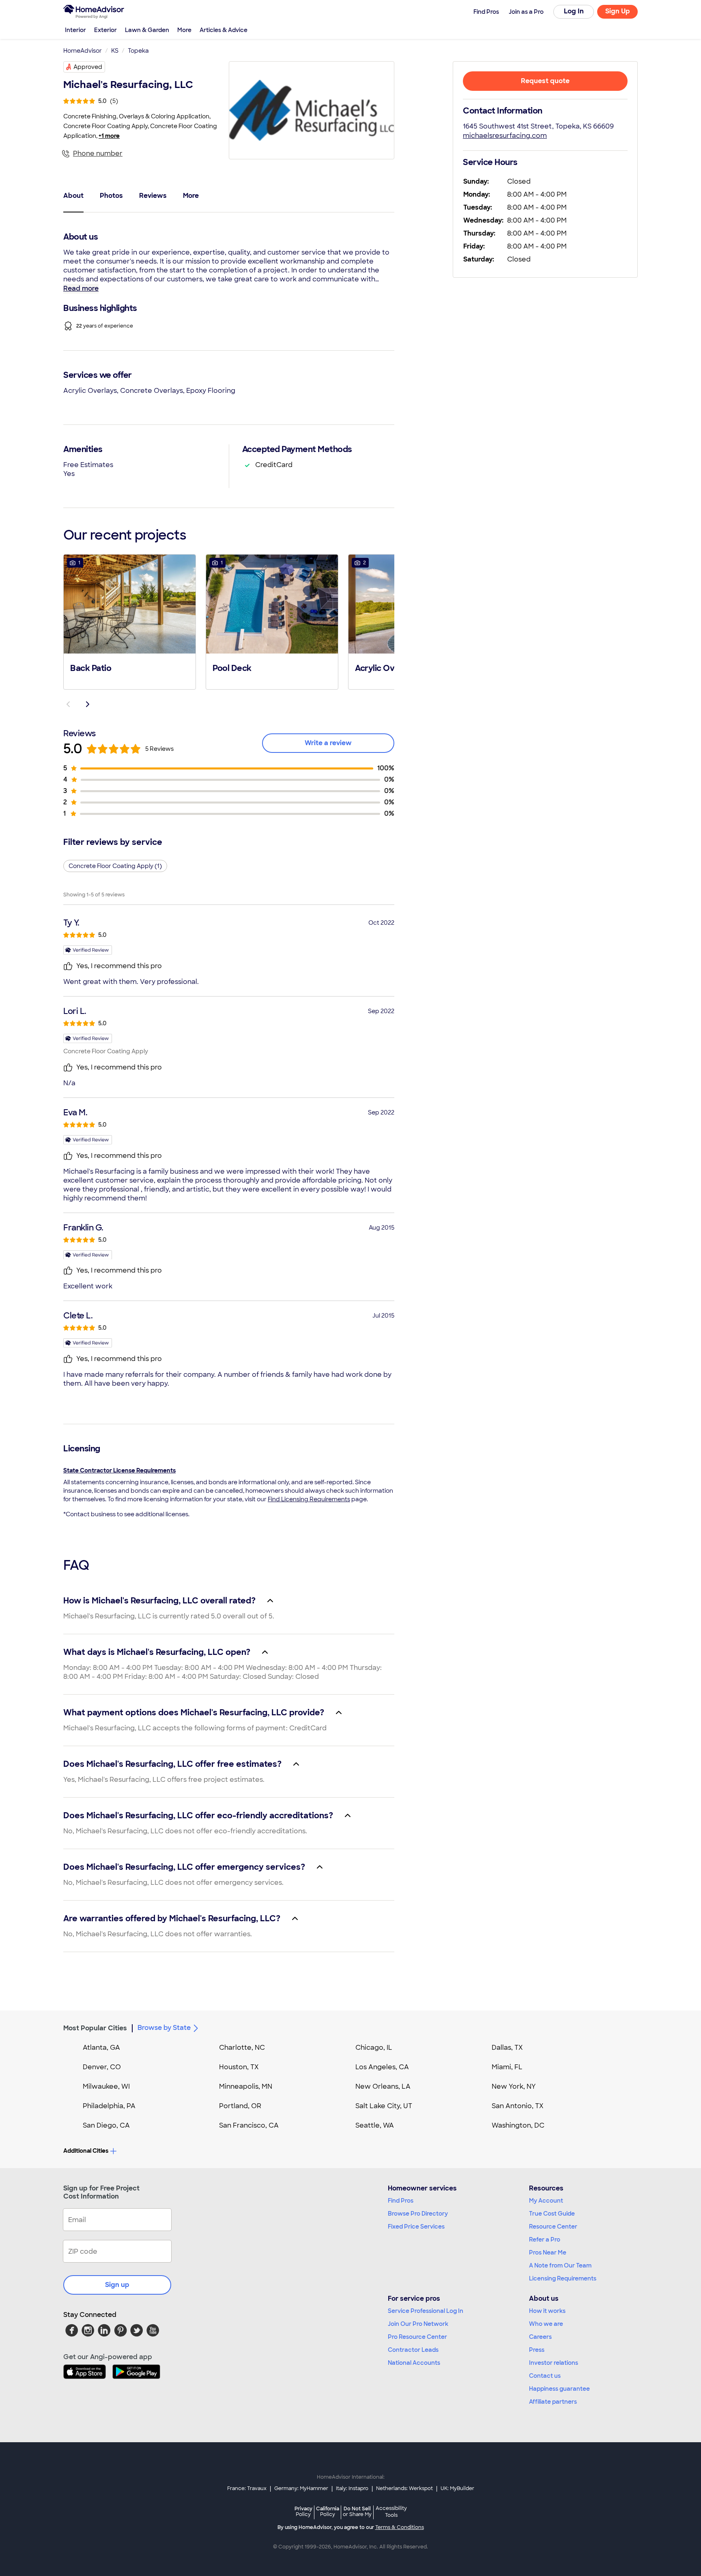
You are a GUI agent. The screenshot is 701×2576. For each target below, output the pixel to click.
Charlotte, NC (242, 2048)
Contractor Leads (413, 2350)
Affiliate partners (553, 2402)
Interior (75, 30)
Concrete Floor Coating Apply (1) (115, 866)
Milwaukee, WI (106, 2086)
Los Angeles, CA (382, 2067)
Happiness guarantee (559, 2389)
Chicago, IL (374, 2048)
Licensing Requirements (563, 2278)
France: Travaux (247, 2488)
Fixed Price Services (416, 2227)
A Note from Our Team (560, 2265)
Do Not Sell (357, 2511)
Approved (88, 67)
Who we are (546, 2324)
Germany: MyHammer (301, 2488)
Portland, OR (240, 2106)
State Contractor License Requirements (119, 1470)
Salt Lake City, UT (384, 2106)
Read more (81, 288)
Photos (111, 196)
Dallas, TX (507, 2048)
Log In (574, 11)
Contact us (545, 2376)
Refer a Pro (545, 2240)
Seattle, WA (375, 2125)
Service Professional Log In (426, 2311)
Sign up (117, 2285)
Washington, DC (518, 2125)
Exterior (105, 30)
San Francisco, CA (249, 2125)
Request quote (545, 81)
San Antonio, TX (518, 2106)
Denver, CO (102, 2067)
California (328, 2511)
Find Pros (401, 2201)
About (73, 196)
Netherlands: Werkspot (404, 2488)
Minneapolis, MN (246, 2086)
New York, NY (514, 2086)
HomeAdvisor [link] (83, 51)
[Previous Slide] (68, 704)
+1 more (109, 136)
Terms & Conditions (400, 2527)
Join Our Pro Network (418, 2324)
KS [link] (115, 51)
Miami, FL (507, 2067)
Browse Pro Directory (418, 2214)
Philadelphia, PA (109, 2106)
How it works (547, 2311)
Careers (540, 2337)
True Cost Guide (552, 2214)
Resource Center (553, 2227)
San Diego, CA (106, 2125)
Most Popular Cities (95, 2028)
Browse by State (164, 2028)
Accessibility (391, 2512)
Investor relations (554, 2363)
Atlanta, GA (101, 2048)
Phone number (98, 153)
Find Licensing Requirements (309, 1499)
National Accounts (414, 2363)
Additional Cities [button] (86, 2151)
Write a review (328, 743)
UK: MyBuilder (457, 2488)
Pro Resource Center (417, 2337)
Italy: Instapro (352, 2488)
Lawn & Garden (147, 30)
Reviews (153, 196)
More (184, 30)
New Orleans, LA (383, 2086)
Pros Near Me (548, 2252)
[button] (130, 621)
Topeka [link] (138, 51)
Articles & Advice (224, 30)
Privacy (303, 2511)
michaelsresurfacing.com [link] (505, 136)
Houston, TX (239, 2067)
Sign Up (618, 11)
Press (537, 2350)
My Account (546, 2201)
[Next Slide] (88, 704)
